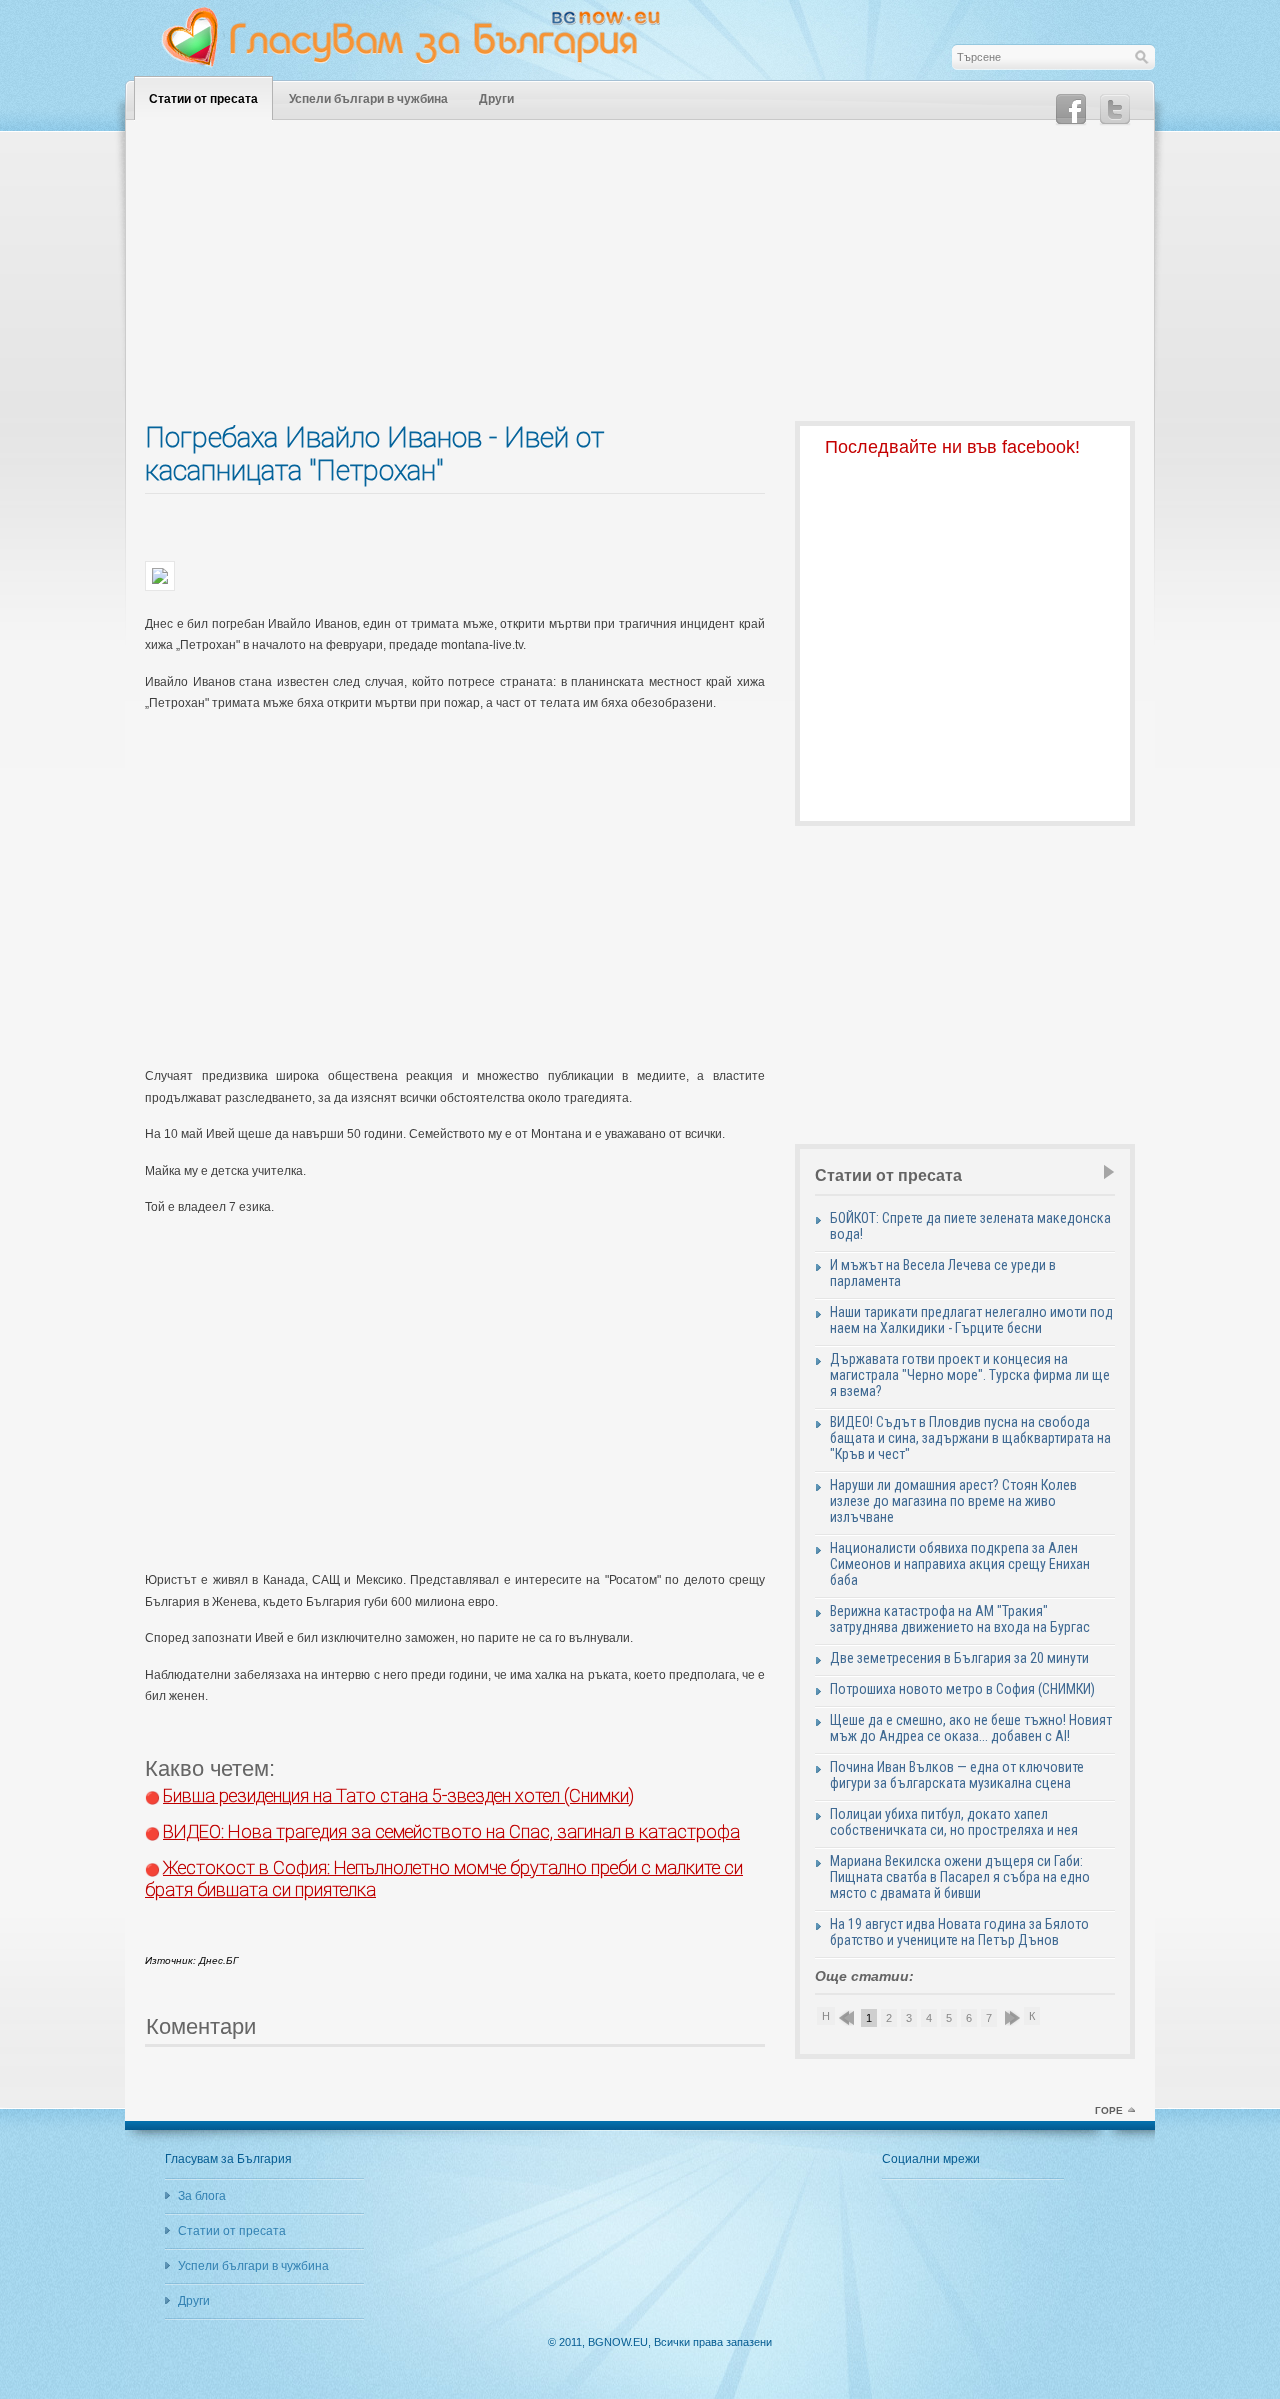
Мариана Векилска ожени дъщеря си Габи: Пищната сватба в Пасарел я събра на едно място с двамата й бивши (960, 1877)
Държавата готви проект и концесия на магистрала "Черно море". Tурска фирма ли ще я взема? (970, 1375)
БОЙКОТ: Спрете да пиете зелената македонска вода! (970, 1226)
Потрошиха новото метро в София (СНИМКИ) (962, 1689)
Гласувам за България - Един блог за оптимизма (425, 37)
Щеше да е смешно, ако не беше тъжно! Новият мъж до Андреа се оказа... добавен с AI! (971, 1728)
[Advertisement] (640, 281)
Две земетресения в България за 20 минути (959, 1658)
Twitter (1115, 110)
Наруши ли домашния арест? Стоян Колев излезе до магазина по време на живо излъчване (953, 1501)
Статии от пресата (203, 99)
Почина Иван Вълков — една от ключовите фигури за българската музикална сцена (957, 1775)
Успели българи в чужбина (368, 99)
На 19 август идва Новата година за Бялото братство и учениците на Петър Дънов (959, 1932)
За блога (202, 2196)
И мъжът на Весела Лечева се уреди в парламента (943, 1273)
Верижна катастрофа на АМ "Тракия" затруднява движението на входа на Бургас (960, 1619)
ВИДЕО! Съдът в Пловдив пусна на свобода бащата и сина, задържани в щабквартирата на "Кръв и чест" (970, 1438)
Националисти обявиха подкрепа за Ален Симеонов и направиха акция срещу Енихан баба (960, 1564)
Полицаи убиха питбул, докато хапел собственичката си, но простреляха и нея (954, 1822)
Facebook (1071, 110)
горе (1109, 2110)
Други (496, 99)
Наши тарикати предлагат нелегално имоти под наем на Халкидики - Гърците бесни (971, 1320)
